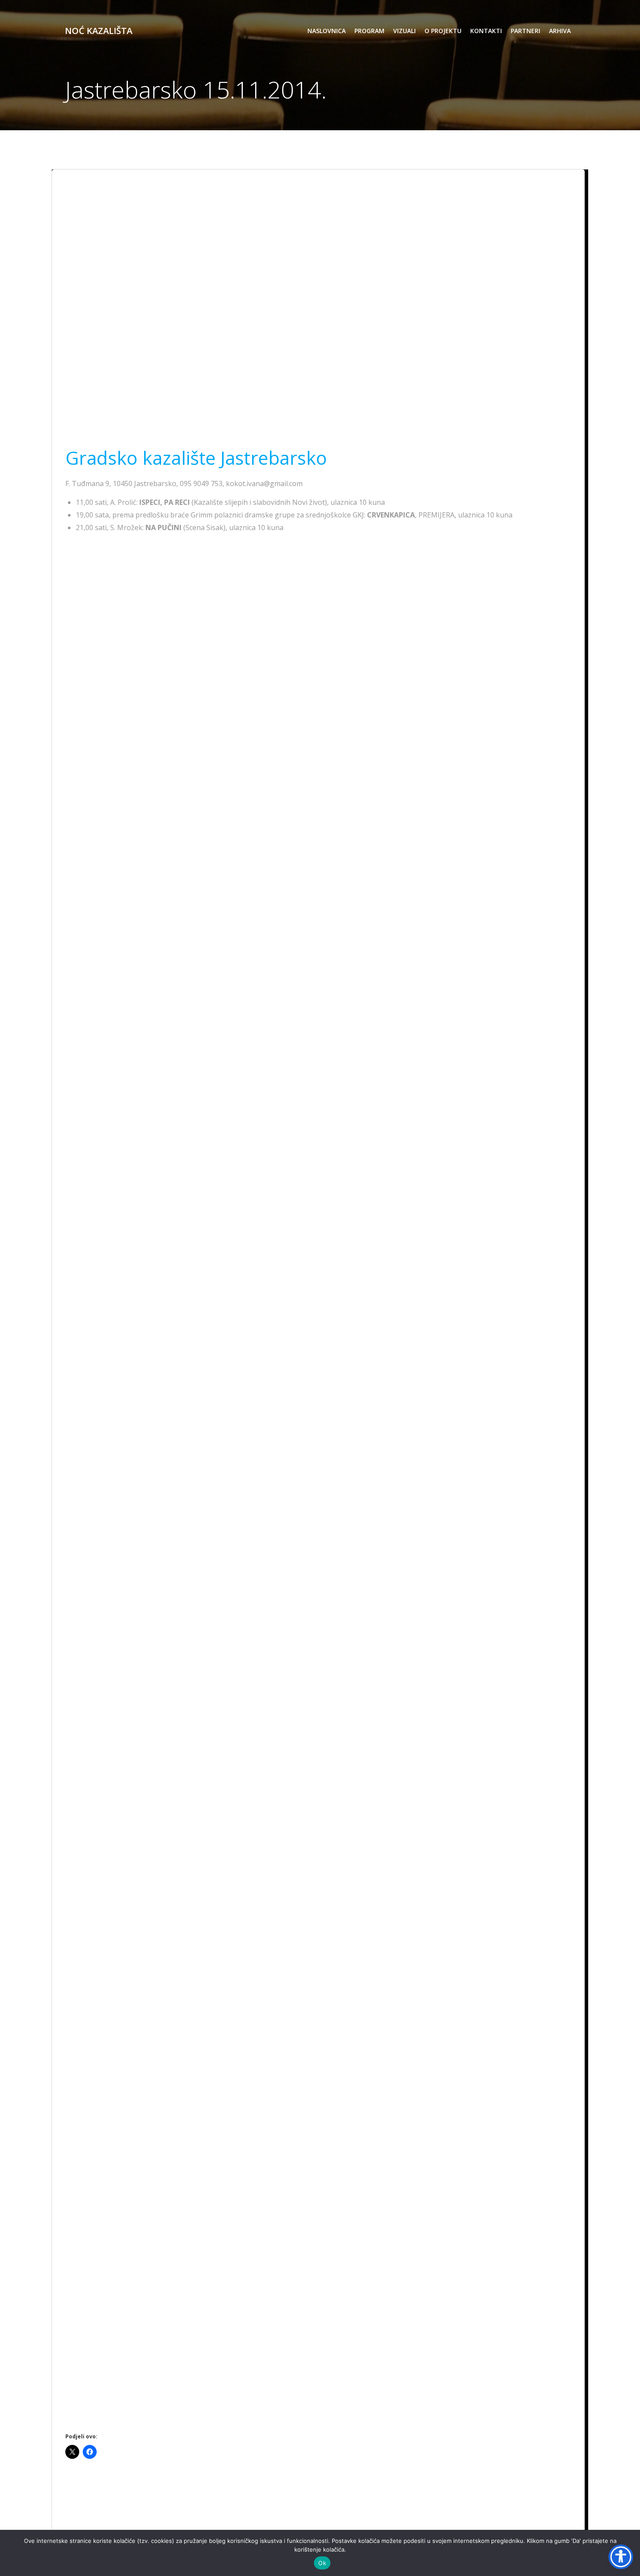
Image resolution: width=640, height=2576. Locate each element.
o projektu (443, 31)
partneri (525, 31)
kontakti (486, 31)
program (369, 31)
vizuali (404, 31)
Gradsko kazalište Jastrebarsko (196, 458)
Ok (322, 2563)
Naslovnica (327, 31)
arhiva (560, 31)
